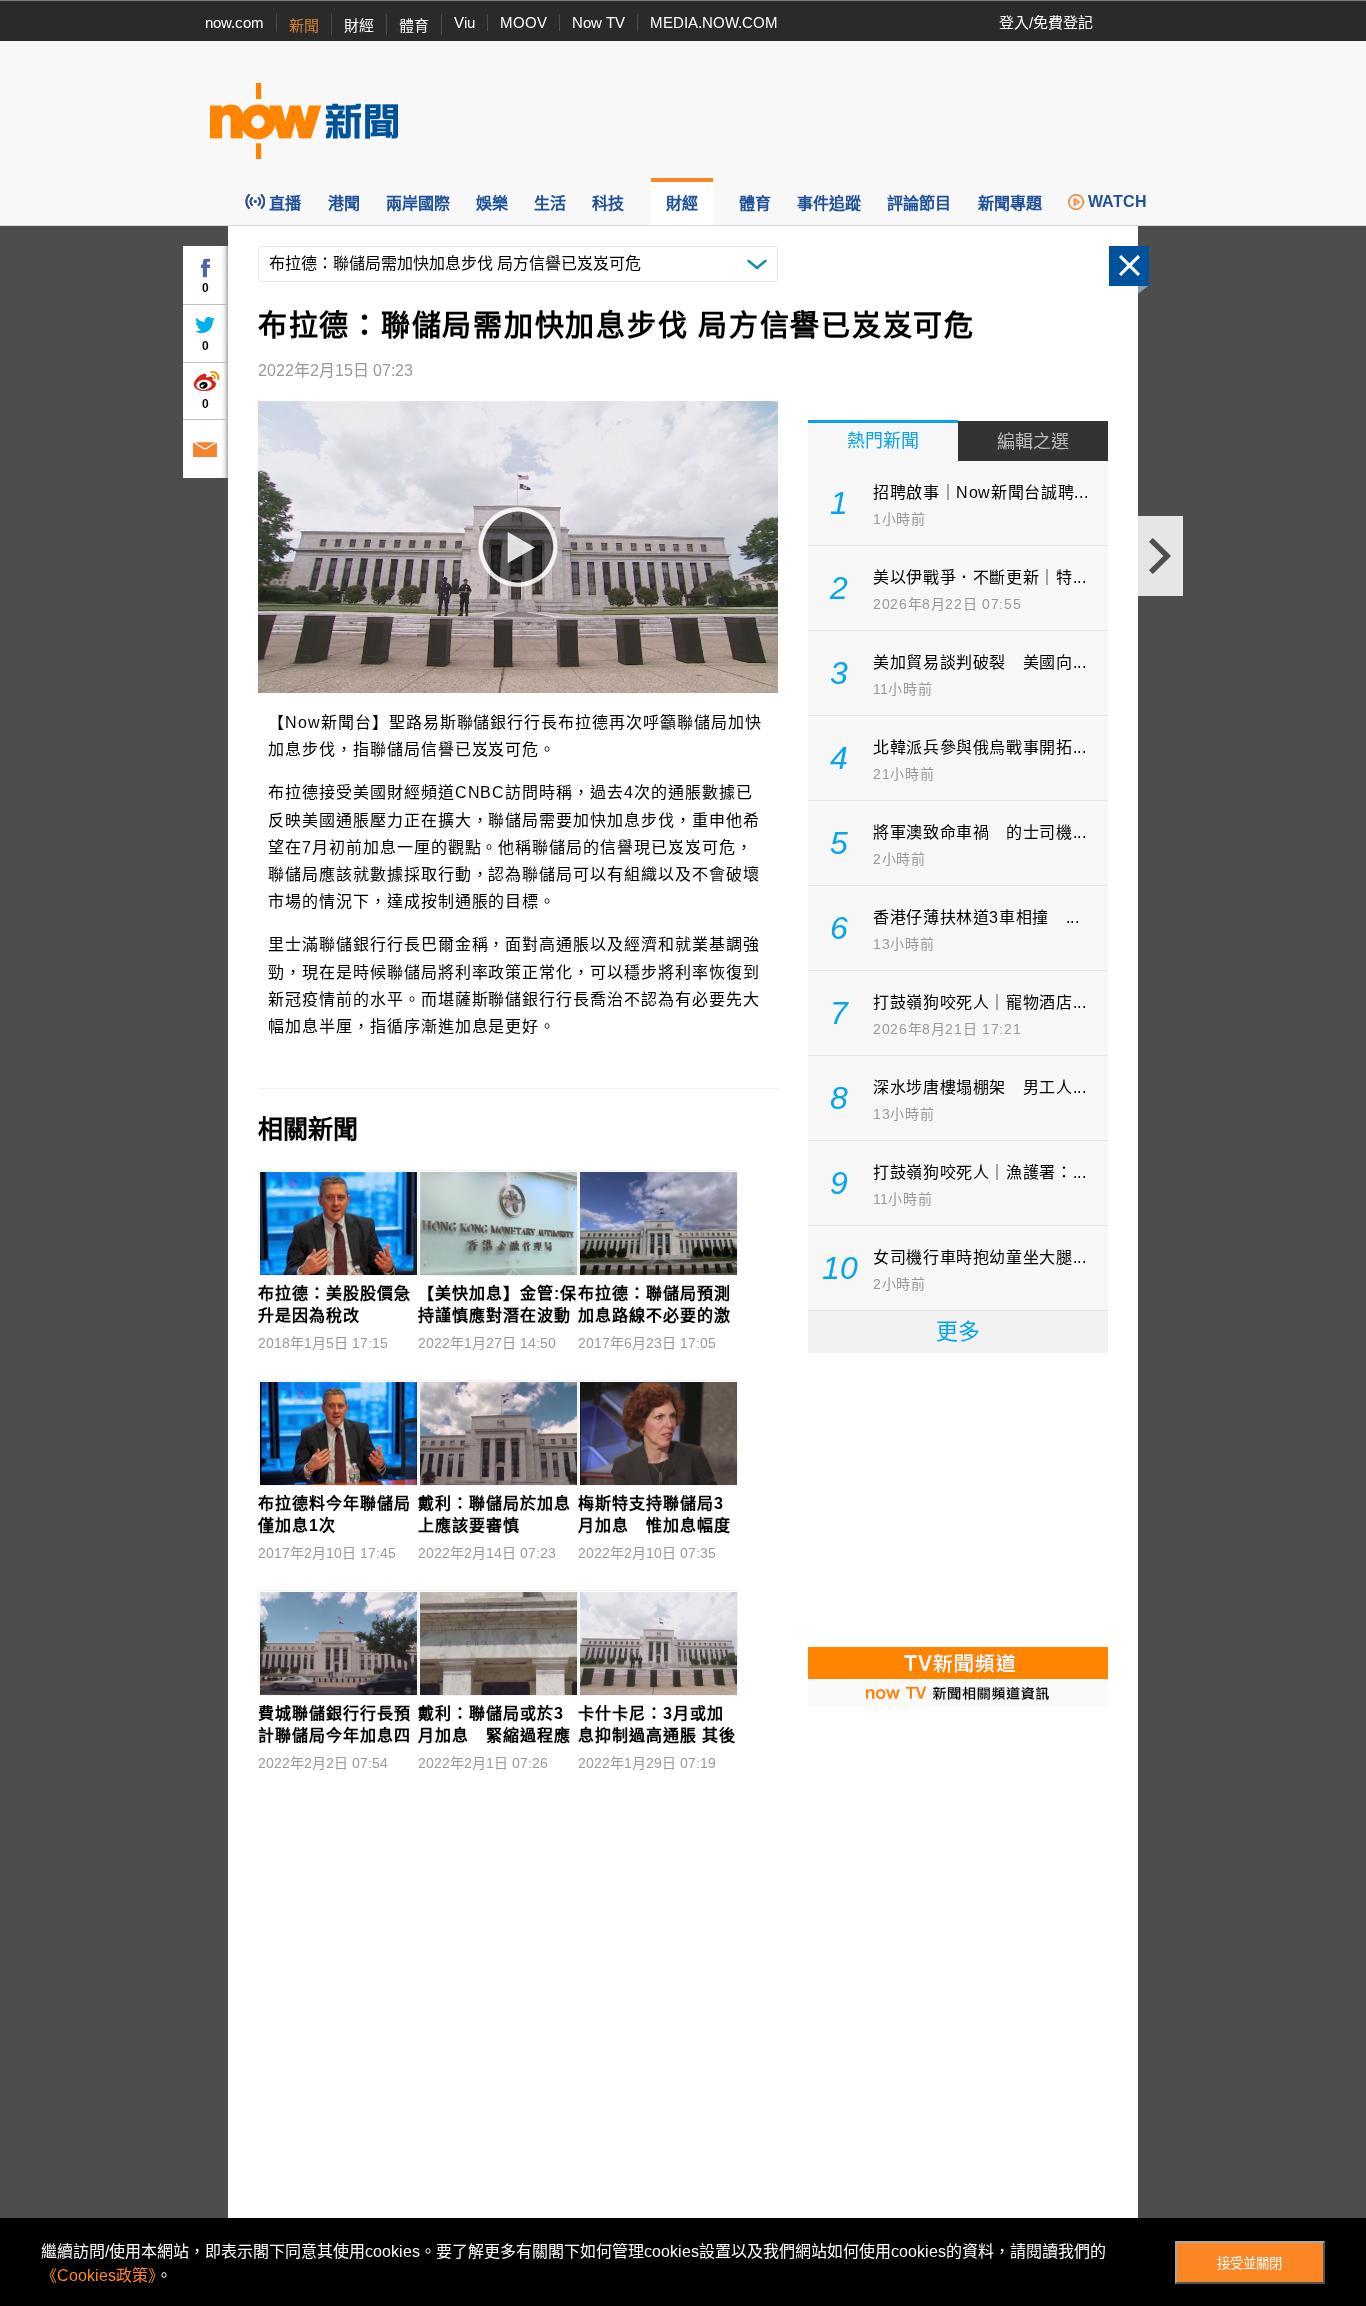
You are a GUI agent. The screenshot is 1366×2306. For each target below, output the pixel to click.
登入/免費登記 (1046, 22)
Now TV (598, 22)
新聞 (304, 25)
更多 (958, 1331)
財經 (359, 25)
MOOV (523, 22)
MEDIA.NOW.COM (714, 22)
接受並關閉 (1249, 2263)
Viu (464, 22)
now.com (234, 22)
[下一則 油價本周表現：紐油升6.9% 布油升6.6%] (1160, 556)
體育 (414, 25)
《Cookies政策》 (98, 2275)
